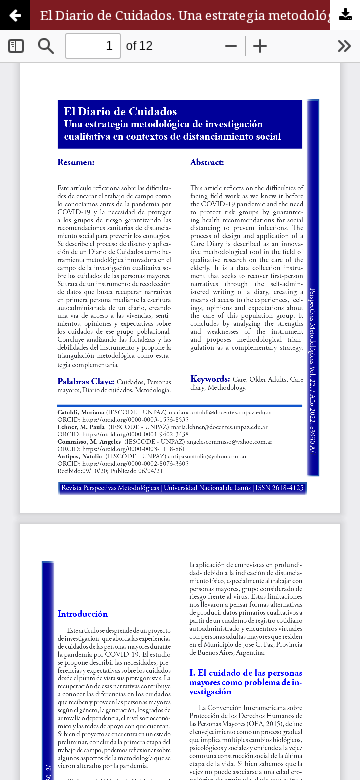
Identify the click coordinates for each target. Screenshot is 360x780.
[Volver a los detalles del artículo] (15, 15)
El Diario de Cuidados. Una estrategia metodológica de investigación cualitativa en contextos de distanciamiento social (200, 15)
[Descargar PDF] (345, 15)
